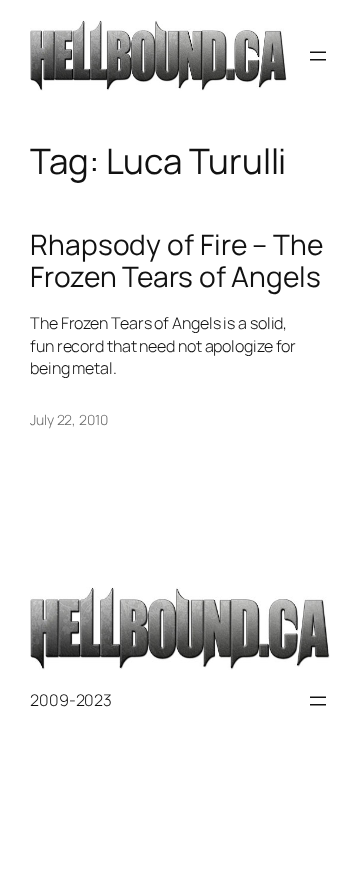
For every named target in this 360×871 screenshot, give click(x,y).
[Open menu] (318, 56)
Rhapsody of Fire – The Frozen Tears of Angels (176, 260)
